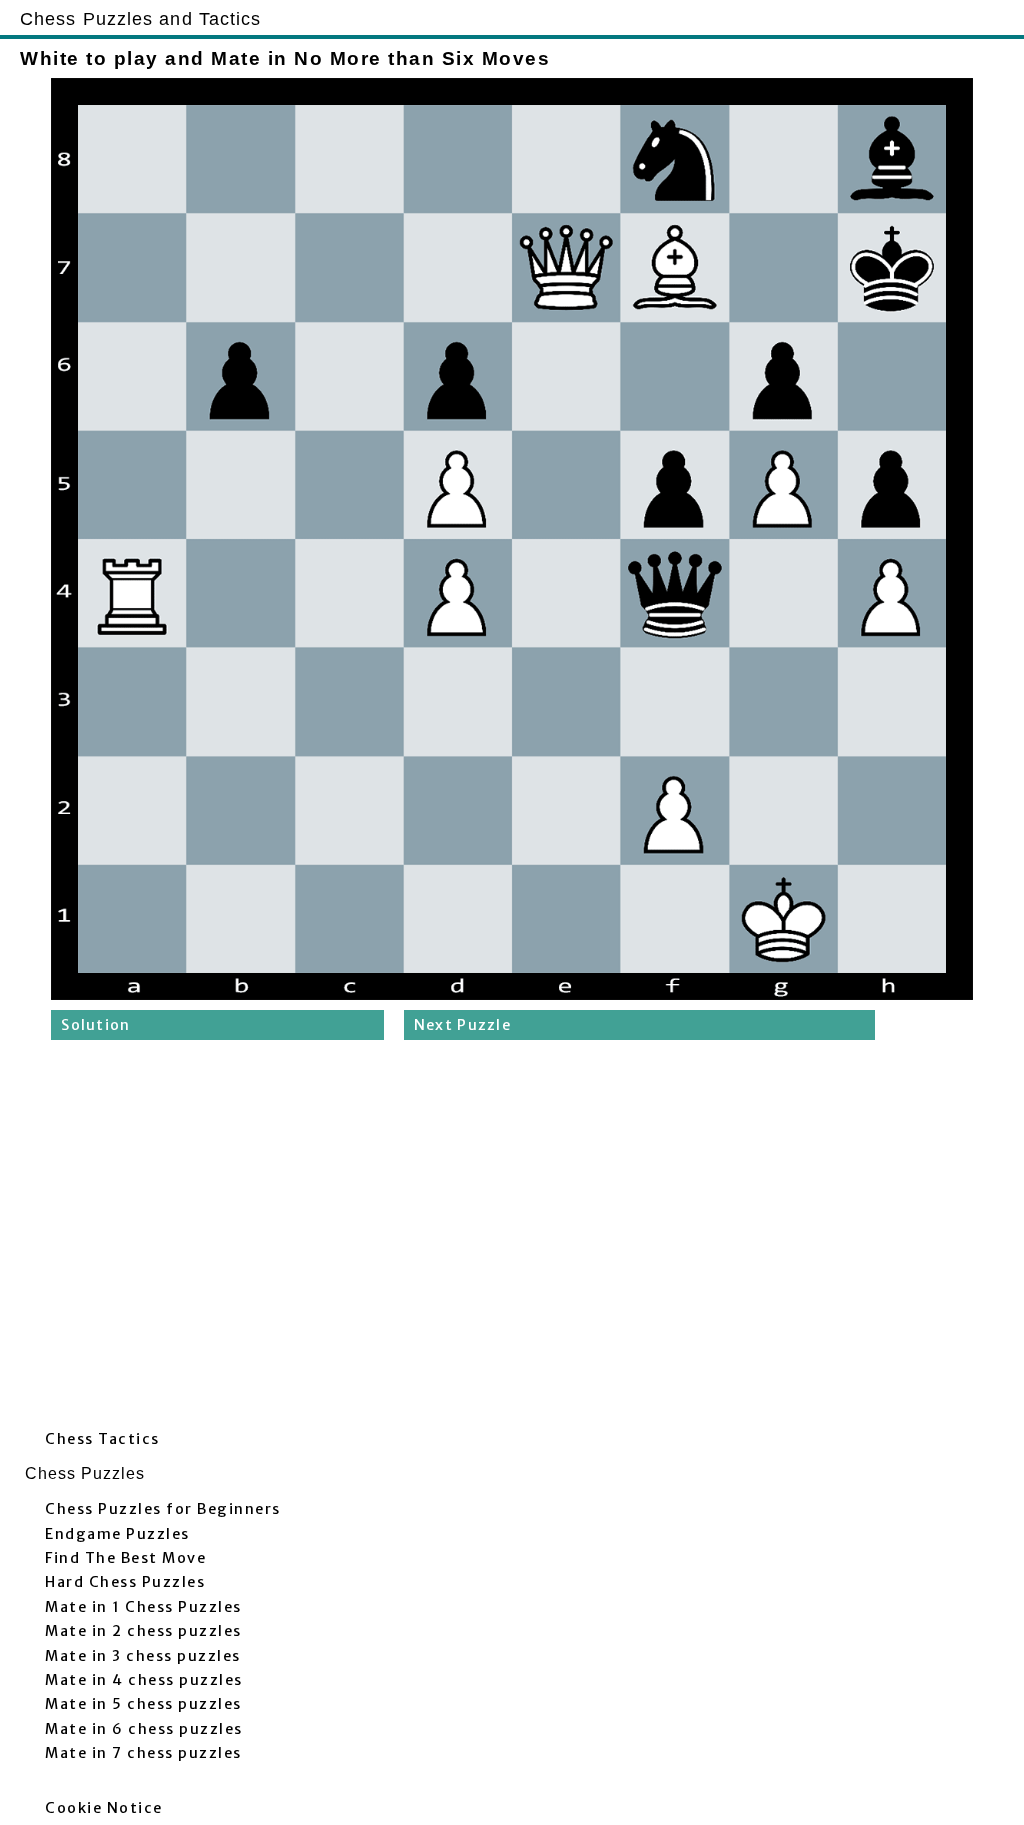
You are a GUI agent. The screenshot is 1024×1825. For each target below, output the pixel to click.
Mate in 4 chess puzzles (144, 1680)
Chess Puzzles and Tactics (141, 18)
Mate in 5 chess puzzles (143, 1704)
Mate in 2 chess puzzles (143, 1631)
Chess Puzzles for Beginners (163, 1509)
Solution (95, 1025)
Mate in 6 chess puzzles (144, 1729)
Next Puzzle (462, 1025)
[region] (512, 1240)
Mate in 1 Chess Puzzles (143, 1607)
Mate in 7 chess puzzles (143, 1753)
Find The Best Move (125, 1558)
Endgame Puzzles (117, 1534)
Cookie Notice (104, 1808)
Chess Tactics (102, 1439)
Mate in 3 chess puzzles (143, 1656)
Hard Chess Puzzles (125, 1582)
